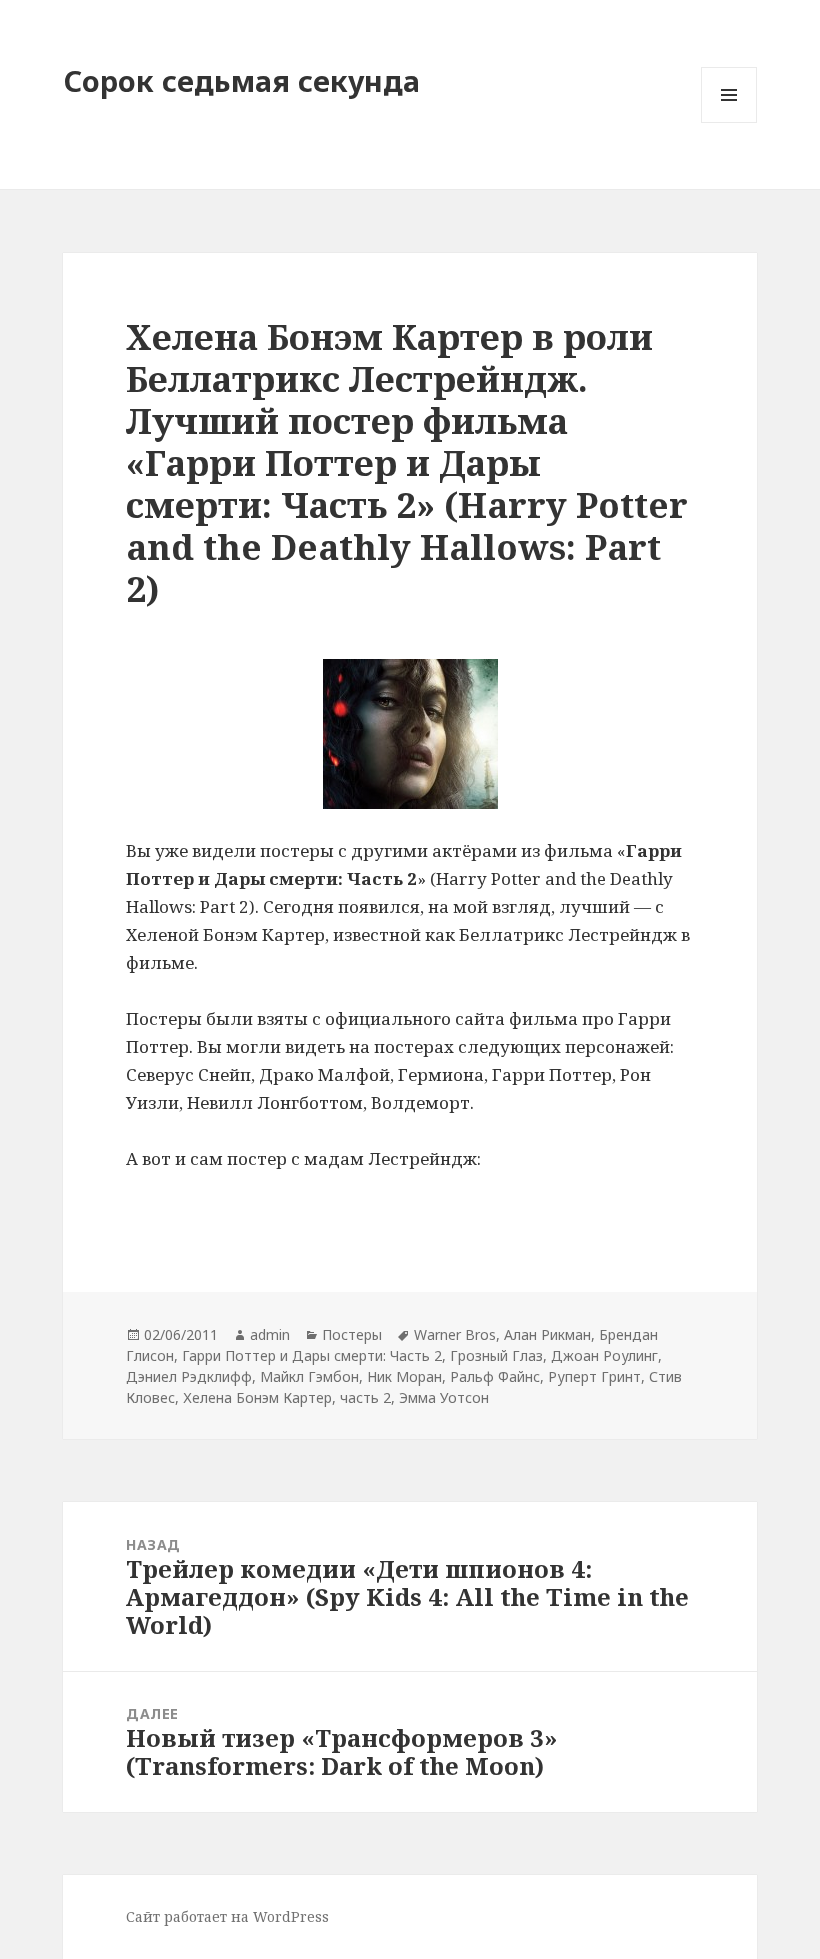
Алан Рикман (547, 1334)
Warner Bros (455, 1334)
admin (270, 1334)
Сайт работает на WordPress (227, 1916)
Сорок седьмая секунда (241, 80)
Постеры (352, 1334)
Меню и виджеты (729, 122)
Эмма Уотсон (444, 1397)
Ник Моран (404, 1376)
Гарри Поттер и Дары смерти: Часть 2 (312, 1355)
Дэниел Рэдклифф (189, 1376)
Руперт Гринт (594, 1376)
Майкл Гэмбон (309, 1376)
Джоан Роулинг (604, 1355)
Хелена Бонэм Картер (257, 1397)
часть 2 (365, 1397)
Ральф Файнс (495, 1376)
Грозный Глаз (496, 1355)
